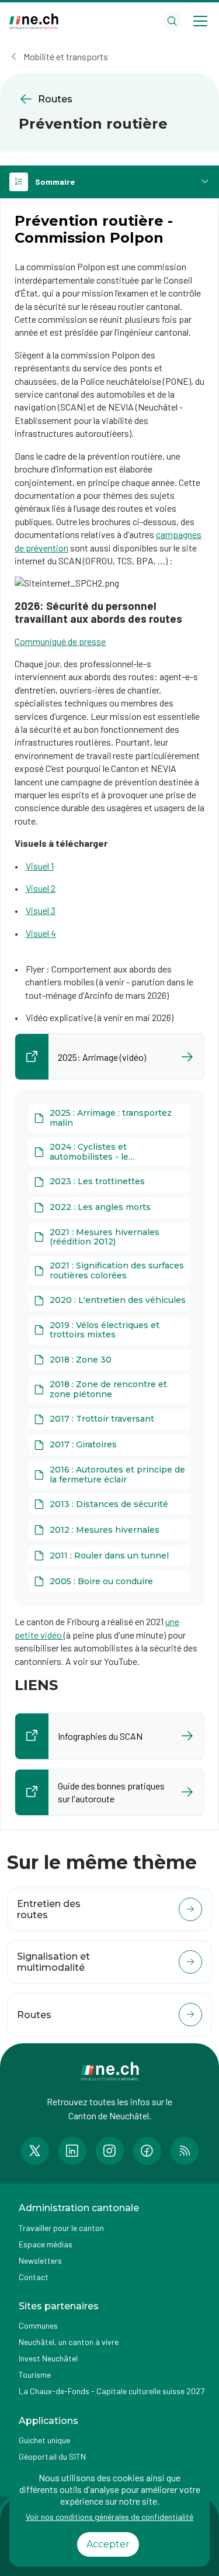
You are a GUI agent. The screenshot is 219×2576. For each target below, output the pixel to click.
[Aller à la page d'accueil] (34, 21)
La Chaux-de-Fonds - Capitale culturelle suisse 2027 (112, 2391)
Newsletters (40, 2261)
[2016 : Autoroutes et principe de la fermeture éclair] (109, 1475)
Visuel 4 (41, 933)
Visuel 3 (41, 910)
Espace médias (46, 2244)
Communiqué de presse (60, 641)
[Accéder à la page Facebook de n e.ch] (147, 2151)
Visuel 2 (41, 888)
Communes (38, 2325)
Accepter (108, 2544)
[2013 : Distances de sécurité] (109, 1504)
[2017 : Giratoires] (109, 1445)
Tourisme (35, 2375)
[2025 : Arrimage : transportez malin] (109, 1118)
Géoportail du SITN (52, 2456)
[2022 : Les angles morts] (109, 1208)
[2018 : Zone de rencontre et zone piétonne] (109, 1389)
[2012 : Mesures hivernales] (109, 1530)
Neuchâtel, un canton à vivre (69, 2342)
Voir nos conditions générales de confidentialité (109, 2517)
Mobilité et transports (66, 56)
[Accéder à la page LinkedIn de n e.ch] (72, 2151)
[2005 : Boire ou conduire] (109, 1581)
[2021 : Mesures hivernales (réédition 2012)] (109, 1237)
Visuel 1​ (40, 866)
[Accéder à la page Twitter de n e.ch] (35, 2151)
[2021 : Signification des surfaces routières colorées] (109, 1271)
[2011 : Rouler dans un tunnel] (109, 1556)
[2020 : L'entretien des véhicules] (109, 1301)
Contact (34, 2277)
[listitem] (109, 1057)
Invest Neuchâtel (48, 2358)
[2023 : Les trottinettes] (109, 1182)
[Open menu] (200, 21)
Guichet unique (44, 2440)
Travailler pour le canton (61, 2228)
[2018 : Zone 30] (109, 1360)
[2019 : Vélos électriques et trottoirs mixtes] (109, 1330)
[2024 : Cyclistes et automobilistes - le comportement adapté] (109, 1152)
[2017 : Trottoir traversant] (109, 1419)
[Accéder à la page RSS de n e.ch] (185, 2151)
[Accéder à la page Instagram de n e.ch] (110, 2151)
